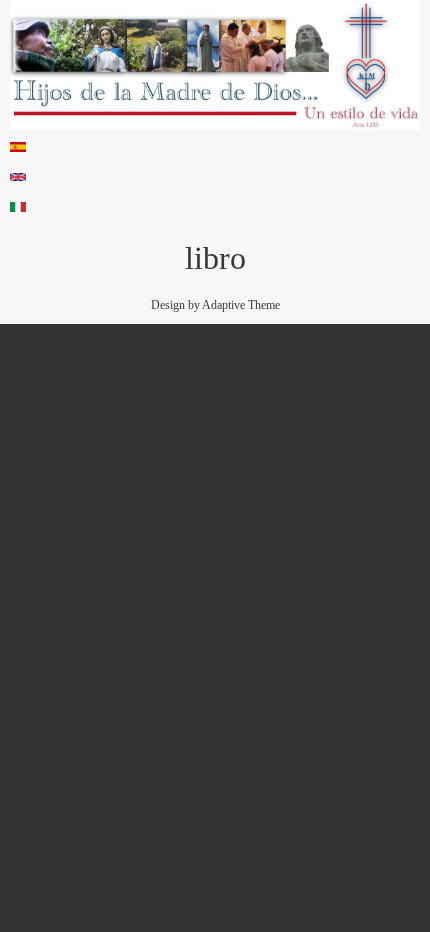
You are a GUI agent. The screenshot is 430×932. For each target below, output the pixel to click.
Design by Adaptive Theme (215, 305)
